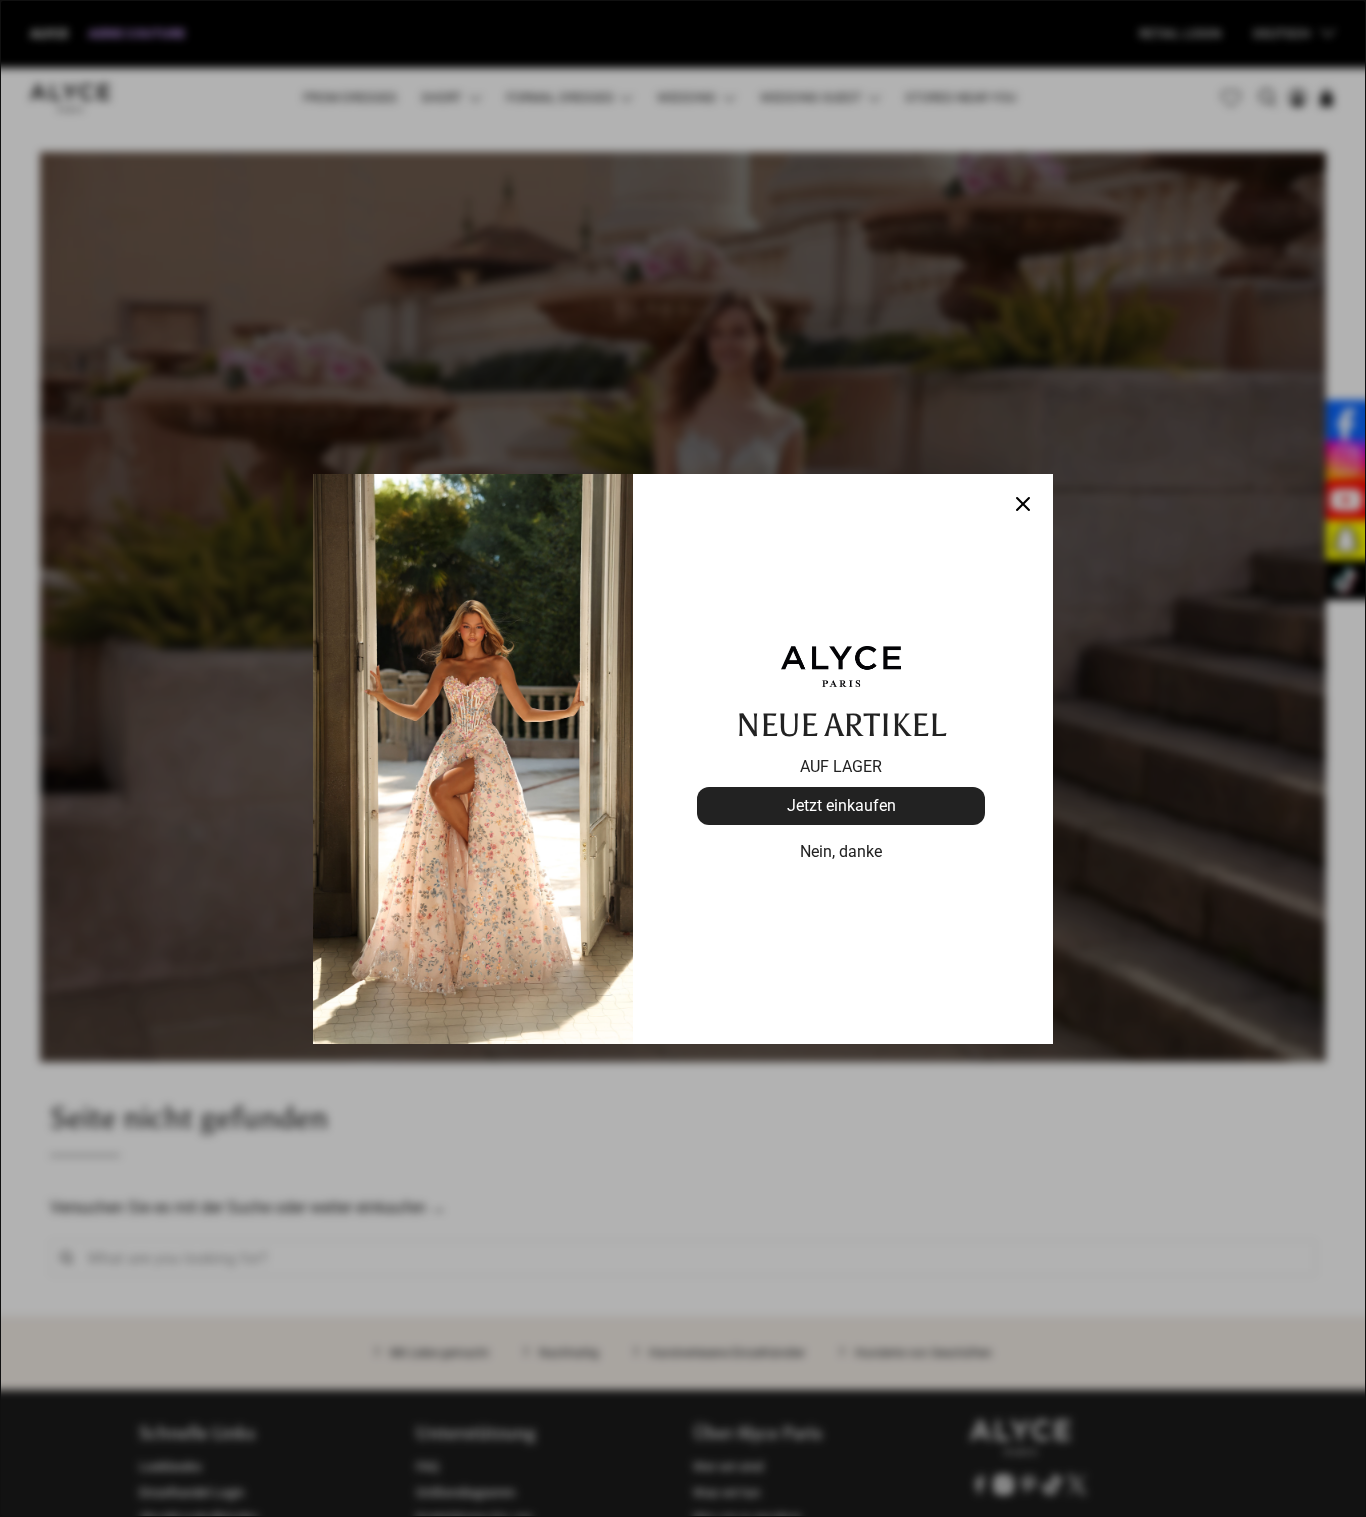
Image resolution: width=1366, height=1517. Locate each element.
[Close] (1023, 504)
